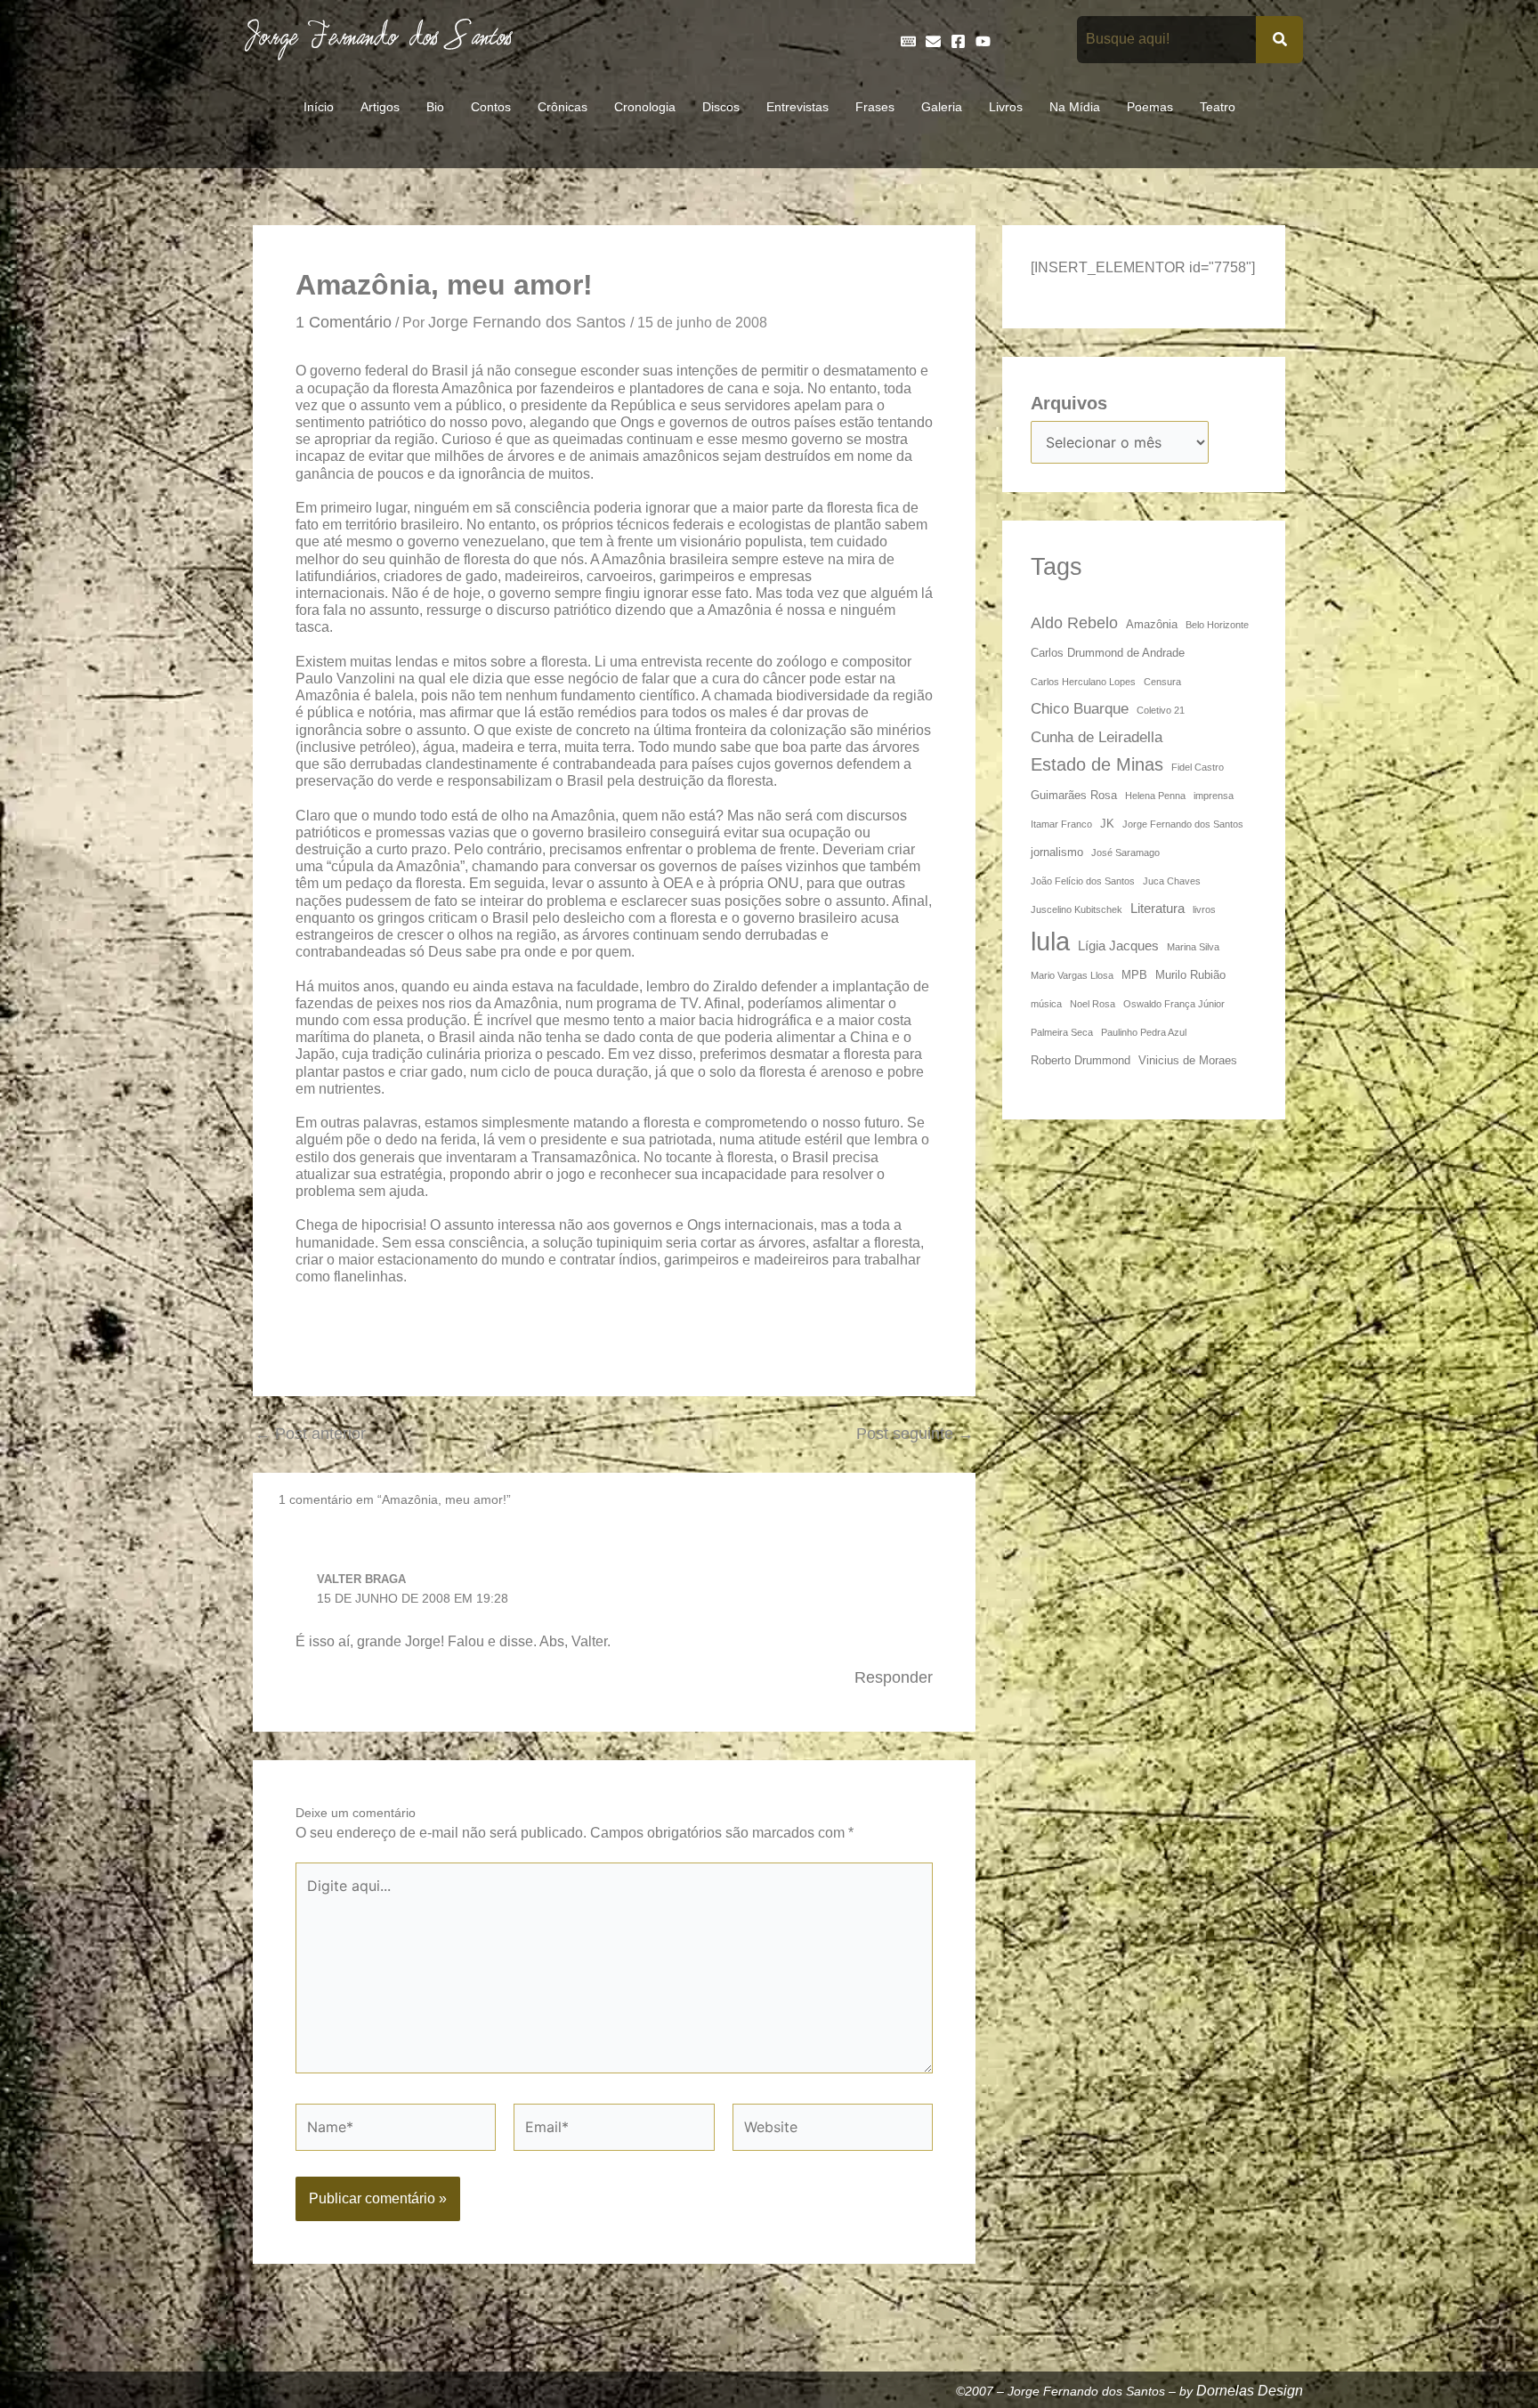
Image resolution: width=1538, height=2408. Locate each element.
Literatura (1158, 908)
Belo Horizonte (1217, 625)
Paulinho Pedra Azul (1144, 1032)
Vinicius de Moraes (1188, 1060)
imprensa (1214, 796)
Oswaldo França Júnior (1174, 1004)
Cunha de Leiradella (1097, 737)
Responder (894, 1677)
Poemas (1150, 107)
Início (319, 107)
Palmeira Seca (1062, 1032)
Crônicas (563, 107)
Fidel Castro (1198, 767)
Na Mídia (1075, 107)
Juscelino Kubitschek (1077, 909)
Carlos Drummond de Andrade (1108, 653)
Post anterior (310, 1434)
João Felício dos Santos (1083, 881)
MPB (1134, 975)
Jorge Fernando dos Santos (1183, 824)
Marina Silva (1193, 947)
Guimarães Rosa (1074, 795)
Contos (491, 107)
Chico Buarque (1080, 708)
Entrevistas (797, 107)
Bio (435, 107)
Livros (1006, 107)
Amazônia (1152, 624)
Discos (721, 107)
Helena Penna (1155, 796)
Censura (1162, 682)
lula (1050, 941)
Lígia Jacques (1118, 945)
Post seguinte (915, 1434)
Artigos (380, 107)
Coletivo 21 (1161, 710)
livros (1204, 909)
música (1046, 1004)
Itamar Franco (1061, 824)
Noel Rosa (1093, 1004)
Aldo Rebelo (1074, 622)
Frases (875, 107)
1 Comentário (344, 322)
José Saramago (1125, 852)
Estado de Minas (1097, 764)
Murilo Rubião (1190, 975)
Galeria (942, 107)
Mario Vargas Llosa (1072, 975)
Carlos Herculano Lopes (1083, 682)
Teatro (1218, 107)
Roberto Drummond (1081, 1060)
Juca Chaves (1172, 881)
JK (1107, 824)
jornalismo (1057, 852)
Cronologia (645, 107)
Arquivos (1069, 403)
